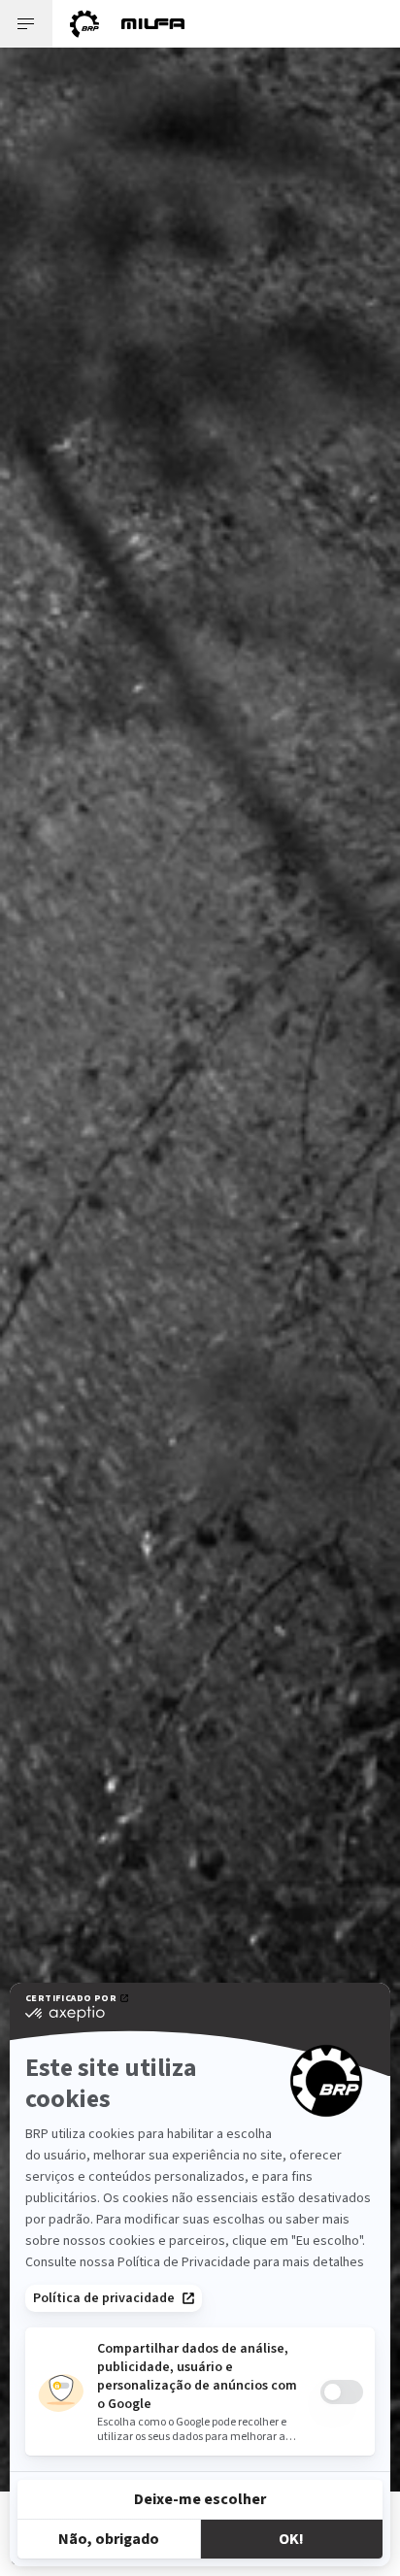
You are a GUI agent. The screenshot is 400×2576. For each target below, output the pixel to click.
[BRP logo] (84, 24)
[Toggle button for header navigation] (26, 24)
